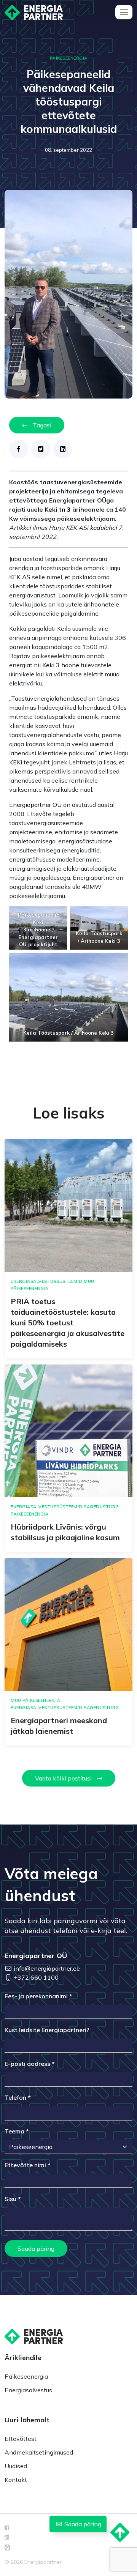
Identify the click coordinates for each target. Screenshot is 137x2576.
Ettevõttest (21, 2439)
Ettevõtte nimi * (28, 2165)
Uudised (16, 2466)
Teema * (17, 2131)
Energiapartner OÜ (35, 805)
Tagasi (41, 425)
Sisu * (13, 2199)
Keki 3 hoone (61, 665)
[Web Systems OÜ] (7, 2547)
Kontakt (16, 2480)
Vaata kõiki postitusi (64, 1778)
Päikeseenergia (26, 2376)
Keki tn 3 (58, 509)
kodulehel (103, 528)
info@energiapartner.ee (47, 1968)
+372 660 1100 (36, 1977)
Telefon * (18, 2097)
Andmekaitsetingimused (39, 2452)
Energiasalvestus (28, 2390)
